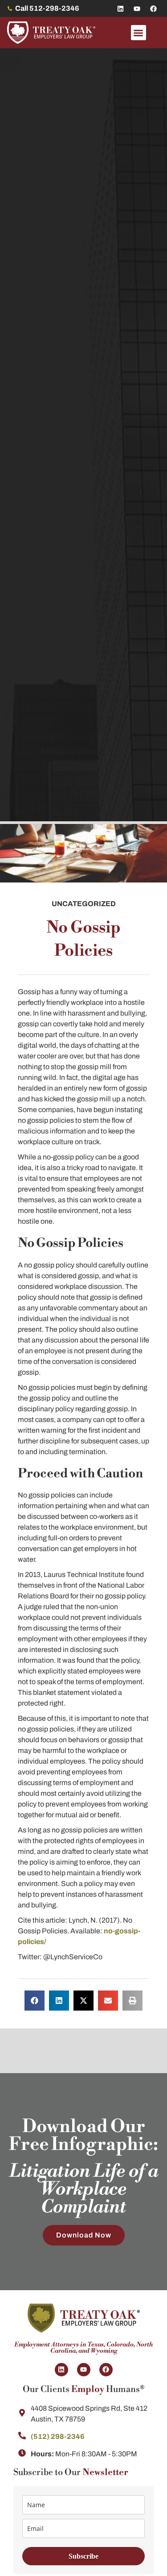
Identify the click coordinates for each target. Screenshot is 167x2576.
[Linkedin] (120, 8)
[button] (139, 33)
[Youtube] (137, 8)
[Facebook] (153, 8)
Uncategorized (84, 904)
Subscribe (83, 2556)
